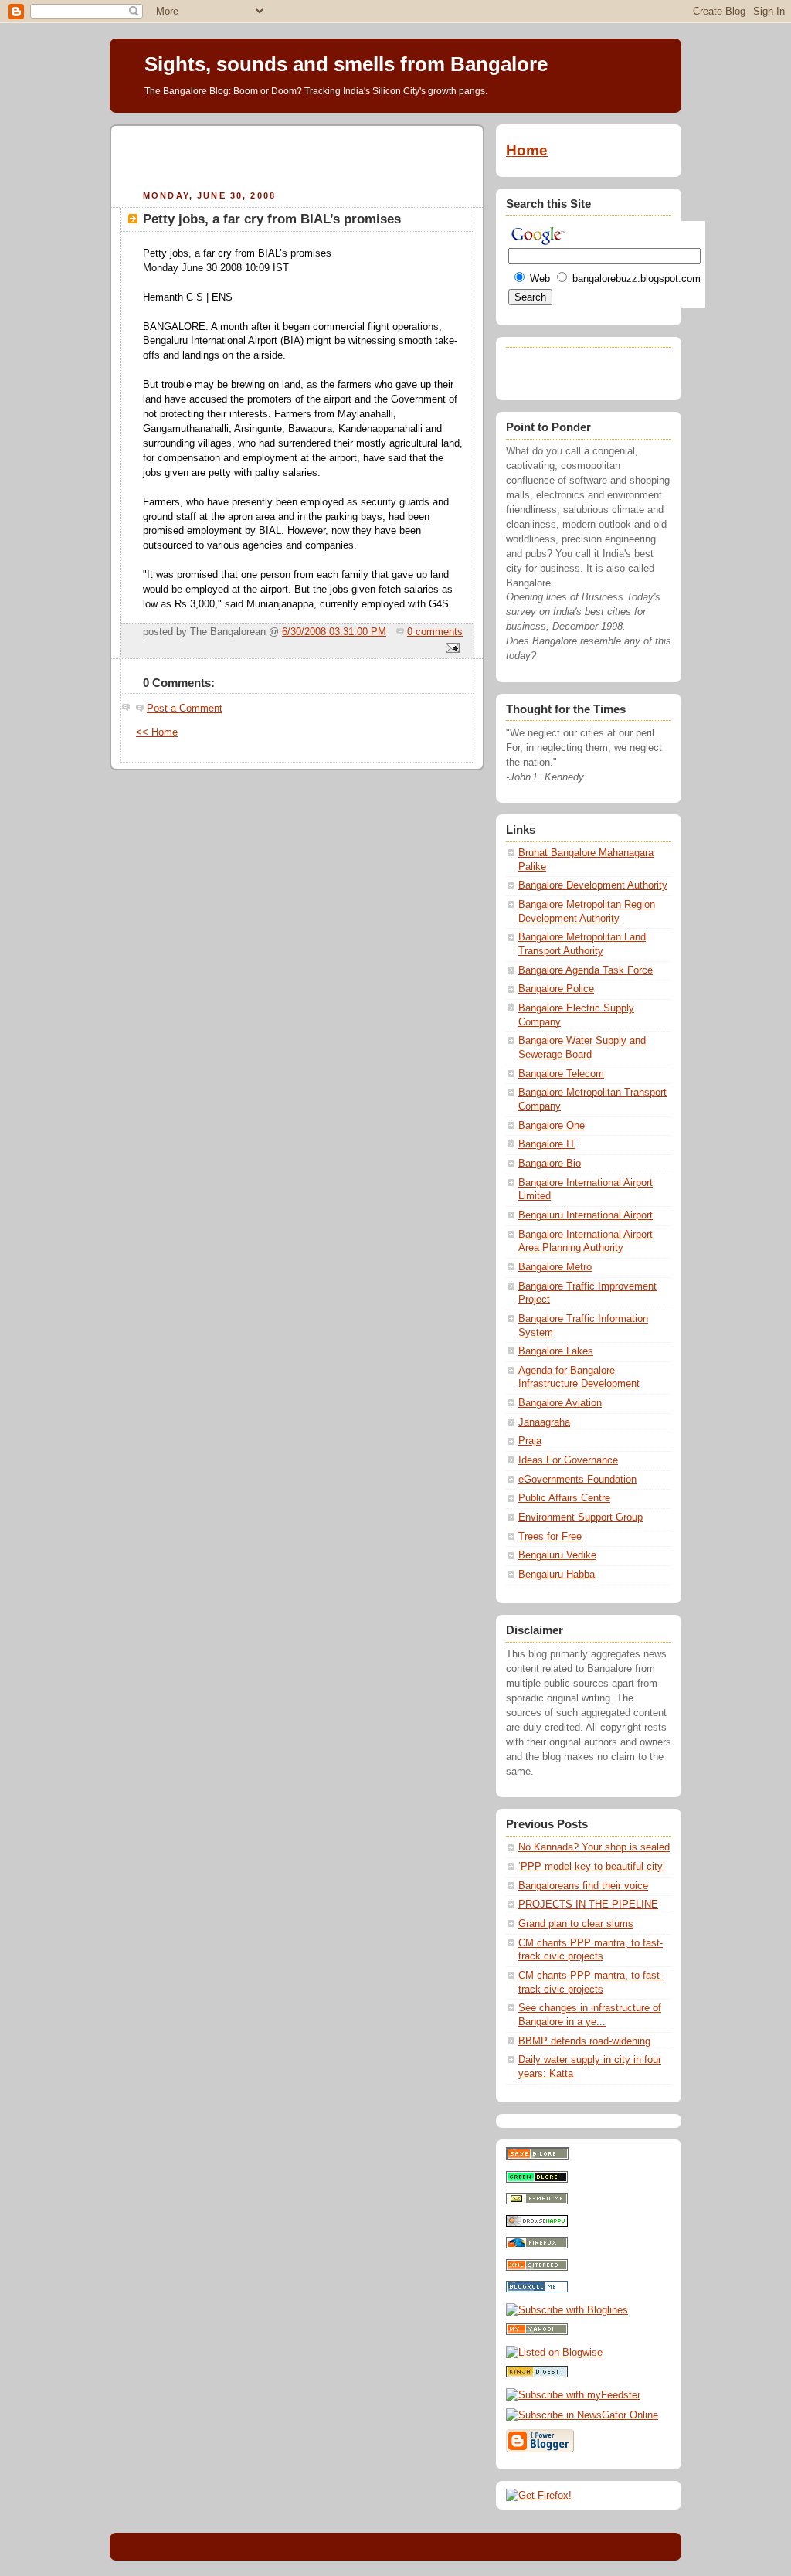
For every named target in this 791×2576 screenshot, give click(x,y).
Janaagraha (544, 1422)
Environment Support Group (581, 1517)
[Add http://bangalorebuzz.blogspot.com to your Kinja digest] (537, 2374)
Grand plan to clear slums (576, 1924)
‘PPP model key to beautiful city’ (592, 1867)
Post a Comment (185, 709)
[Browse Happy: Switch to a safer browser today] (537, 2224)
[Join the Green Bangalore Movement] (537, 2180)
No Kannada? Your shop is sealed (594, 1847)
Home (527, 150)
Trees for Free (550, 1537)
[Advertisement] (297, 155)
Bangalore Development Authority (593, 885)
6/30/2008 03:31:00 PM (334, 632)
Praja (530, 1441)
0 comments (435, 632)
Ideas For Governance (568, 1460)
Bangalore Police (556, 989)
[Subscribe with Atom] (537, 2268)
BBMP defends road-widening (584, 2041)
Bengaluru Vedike (557, 1555)
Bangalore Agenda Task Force (586, 970)
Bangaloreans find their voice (583, 1886)
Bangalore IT (547, 1144)
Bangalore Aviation (560, 1403)
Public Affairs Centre (564, 1498)
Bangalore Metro (555, 1267)
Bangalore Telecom (561, 1074)
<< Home (157, 732)
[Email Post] (450, 649)
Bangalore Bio (550, 1164)
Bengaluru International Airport (586, 1215)
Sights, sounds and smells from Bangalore (346, 64)
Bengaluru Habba (557, 1575)
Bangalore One (552, 1126)
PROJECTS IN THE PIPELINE (588, 1905)
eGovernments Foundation (577, 1480)
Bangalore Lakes (556, 1351)
